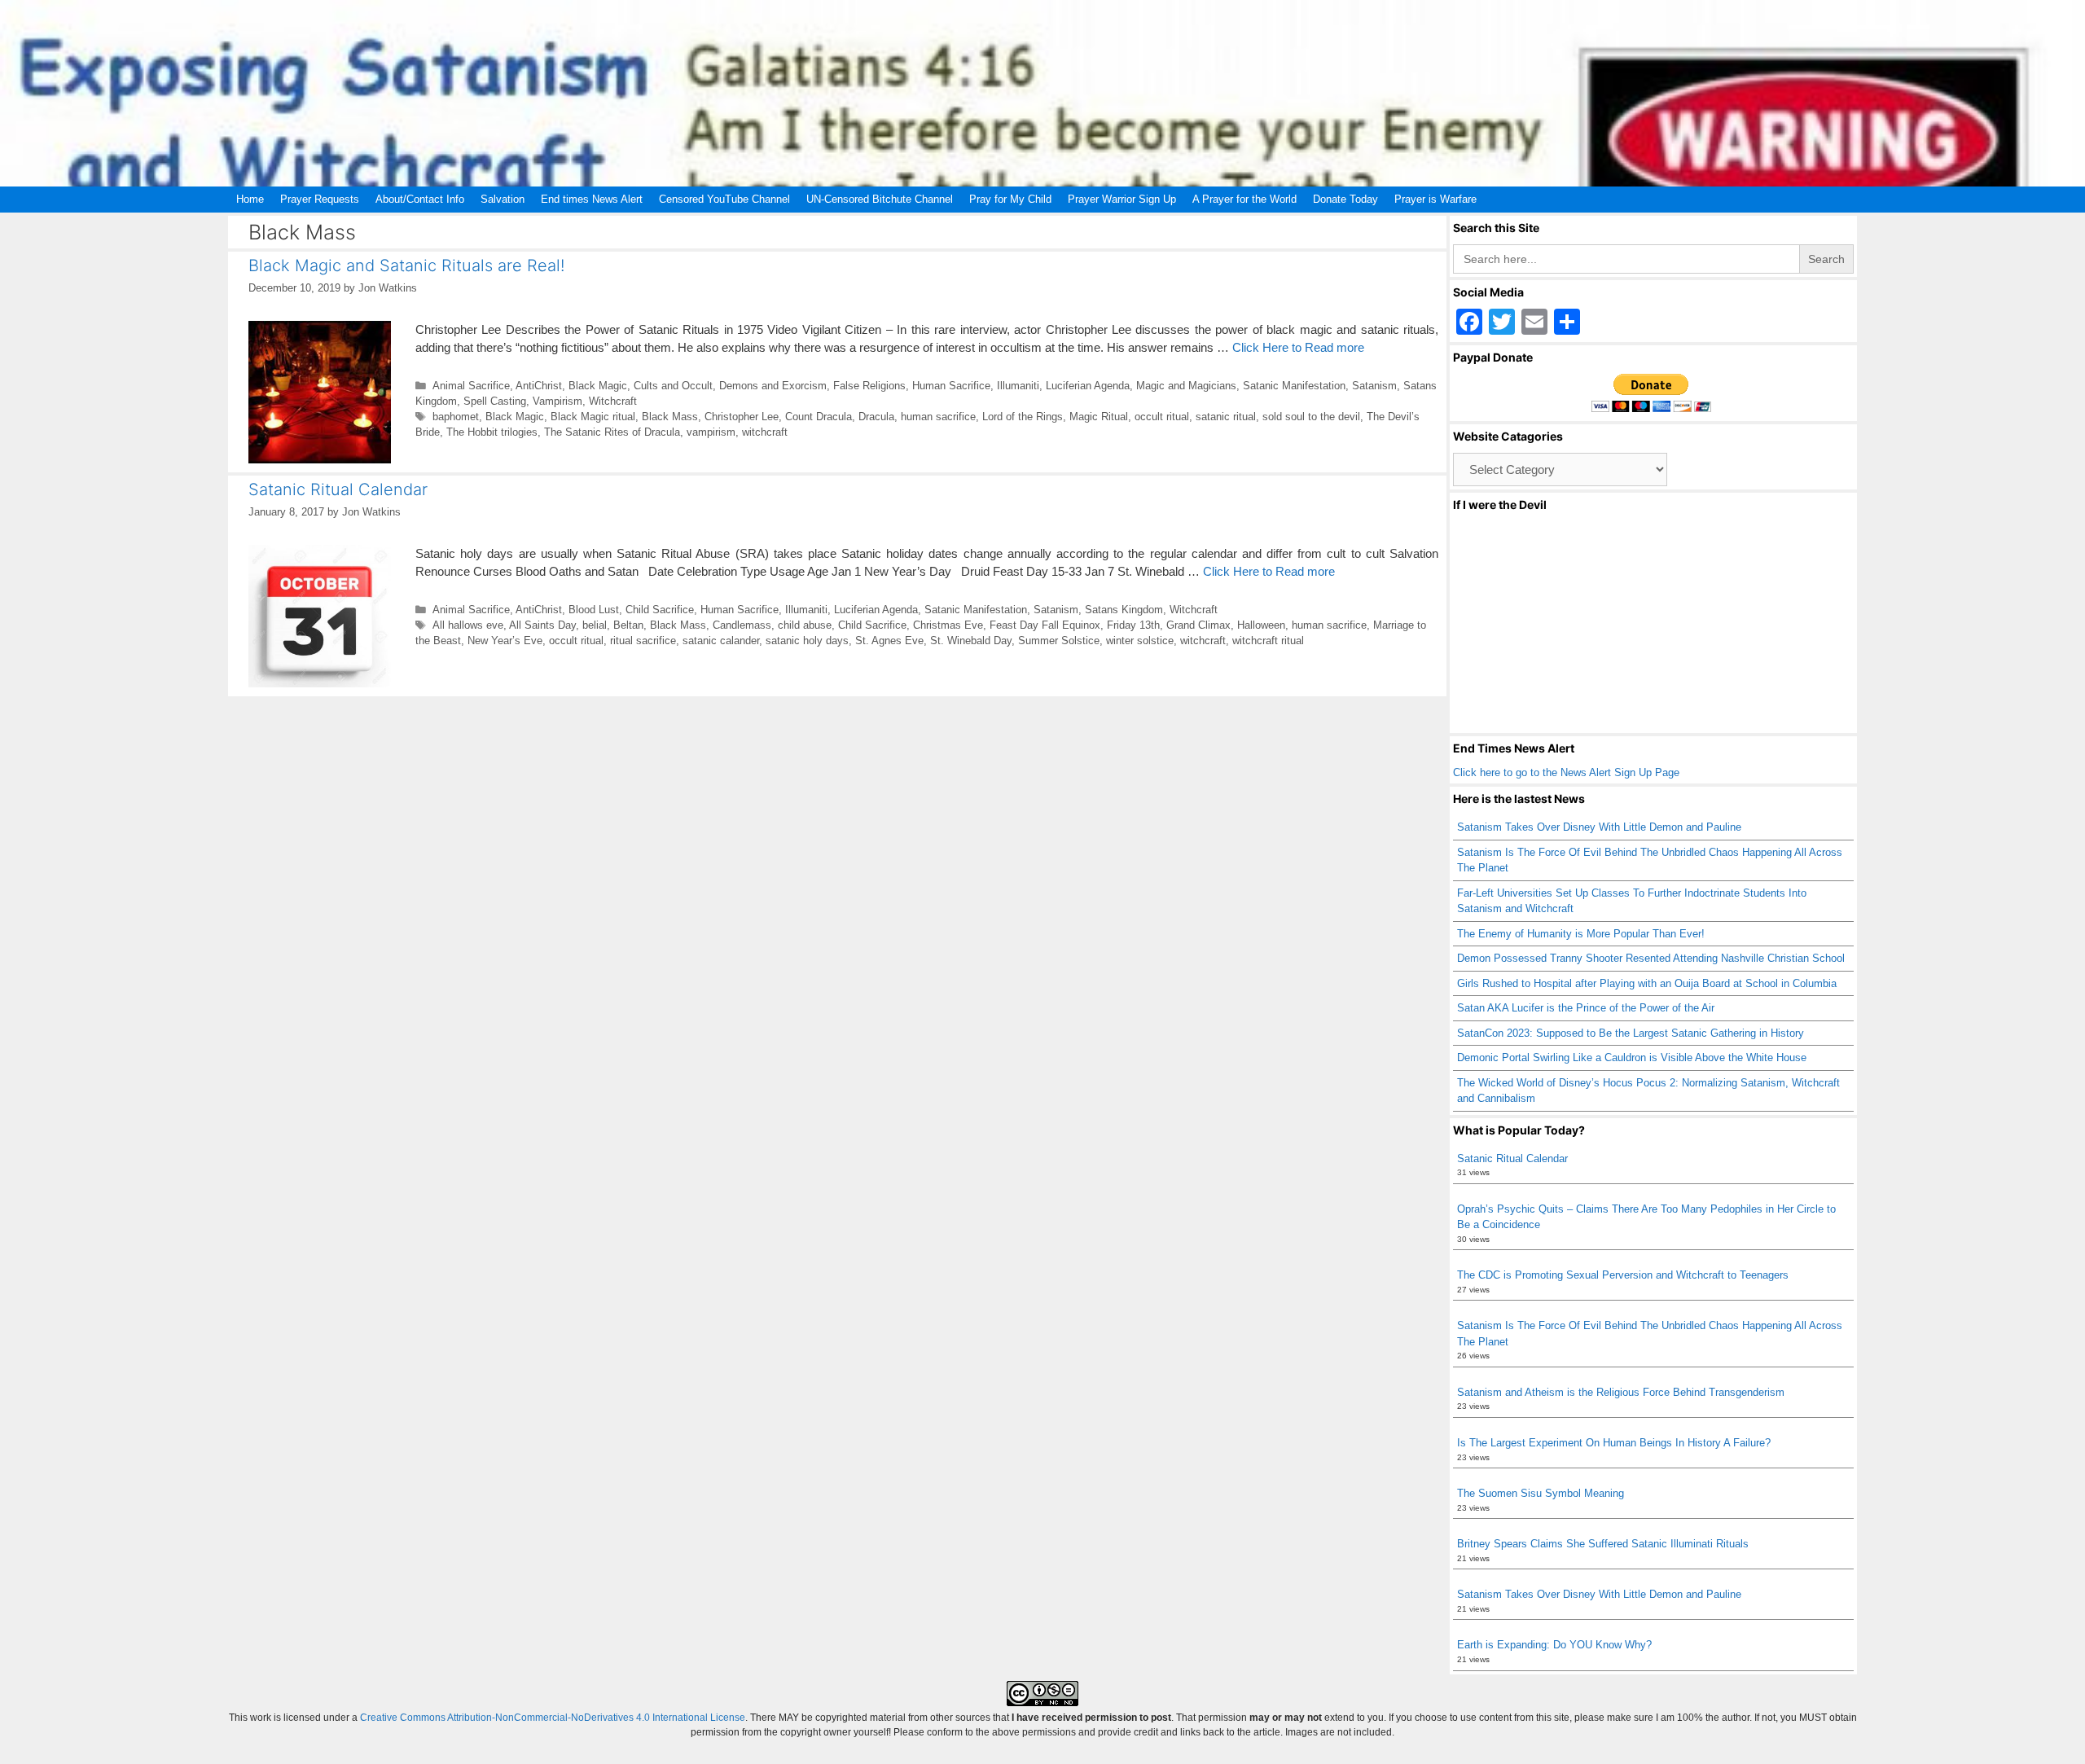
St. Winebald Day (971, 641)
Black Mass (670, 417)
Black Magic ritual (593, 417)
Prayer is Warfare (1435, 199)
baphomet (456, 417)
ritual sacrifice (643, 641)
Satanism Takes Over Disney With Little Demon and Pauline (1599, 827)
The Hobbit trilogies (492, 432)
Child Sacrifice (660, 610)
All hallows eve (468, 625)
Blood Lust (594, 610)
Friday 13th (1133, 625)
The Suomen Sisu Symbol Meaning (1541, 1493)
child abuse (805, 625)
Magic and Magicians (1186, 386)
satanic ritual (1226, 417)
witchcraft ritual (1268, 641)
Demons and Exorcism (773, 386)
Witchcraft (613, 401)
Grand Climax (1198, 625)
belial (595, 625)
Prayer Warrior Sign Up (1122, 199)
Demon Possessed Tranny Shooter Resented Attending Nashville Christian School (1651, 958)
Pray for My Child (1010, 199)
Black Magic (598, 386)
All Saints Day (542, 625)
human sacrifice (938, 417)
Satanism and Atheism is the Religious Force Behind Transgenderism (1621, 1392)
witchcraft (765, 432)
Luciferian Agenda (1088, 386)
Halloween (1261, 625)
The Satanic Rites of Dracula (612, 432)
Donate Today (1345, 199)
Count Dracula (819, 417)
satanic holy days (807, 641)
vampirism (711, 432)
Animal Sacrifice (471, 386)
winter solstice (1140, 641)
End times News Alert (592, 199)
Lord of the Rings (1023, 417)
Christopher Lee (742, 417)
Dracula (876, 417)
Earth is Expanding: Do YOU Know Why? (1554, 1645)
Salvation (503, 199)
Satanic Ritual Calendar (338, 489)
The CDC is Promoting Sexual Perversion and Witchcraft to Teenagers (1623, 1275)
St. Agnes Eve (889, 641)
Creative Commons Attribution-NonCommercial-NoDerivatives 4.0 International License (553, 1718)
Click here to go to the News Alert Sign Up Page (1566, 772)
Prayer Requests (320, 199)
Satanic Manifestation (1294, 386)
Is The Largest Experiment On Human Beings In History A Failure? (1614, 1443)
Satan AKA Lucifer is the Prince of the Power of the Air (1586, 1008)
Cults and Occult (673, 386)
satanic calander (721, 641)
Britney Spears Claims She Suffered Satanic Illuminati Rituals (1603, 1544)
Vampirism (557, 401)
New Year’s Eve (505, 641)
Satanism (1374, 386)
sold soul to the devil (1311, 417)
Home (250, 199)
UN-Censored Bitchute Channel (880, 199)
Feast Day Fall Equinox (1045, 625)
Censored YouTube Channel (724, 199)
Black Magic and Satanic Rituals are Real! (406, 265)
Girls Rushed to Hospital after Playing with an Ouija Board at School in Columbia (1647, 983)
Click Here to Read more (1298, 347)
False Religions (869, 386)
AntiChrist (539, 386)
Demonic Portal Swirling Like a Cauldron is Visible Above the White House (1632, 1058)
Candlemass (742, 625)
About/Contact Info (420, 199)
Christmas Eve (948, 625)
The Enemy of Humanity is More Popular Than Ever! (1581, 934)
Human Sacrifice (951, 386)
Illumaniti (1018, 386)
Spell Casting (495, 401)
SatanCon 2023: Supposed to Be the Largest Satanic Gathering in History (1631, 1033)
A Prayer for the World (1244, 199)
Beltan (628, 625)
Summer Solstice (1059, 641)
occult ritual (1162, 417)
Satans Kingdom (1124, 610)
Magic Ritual (1099, 417)
